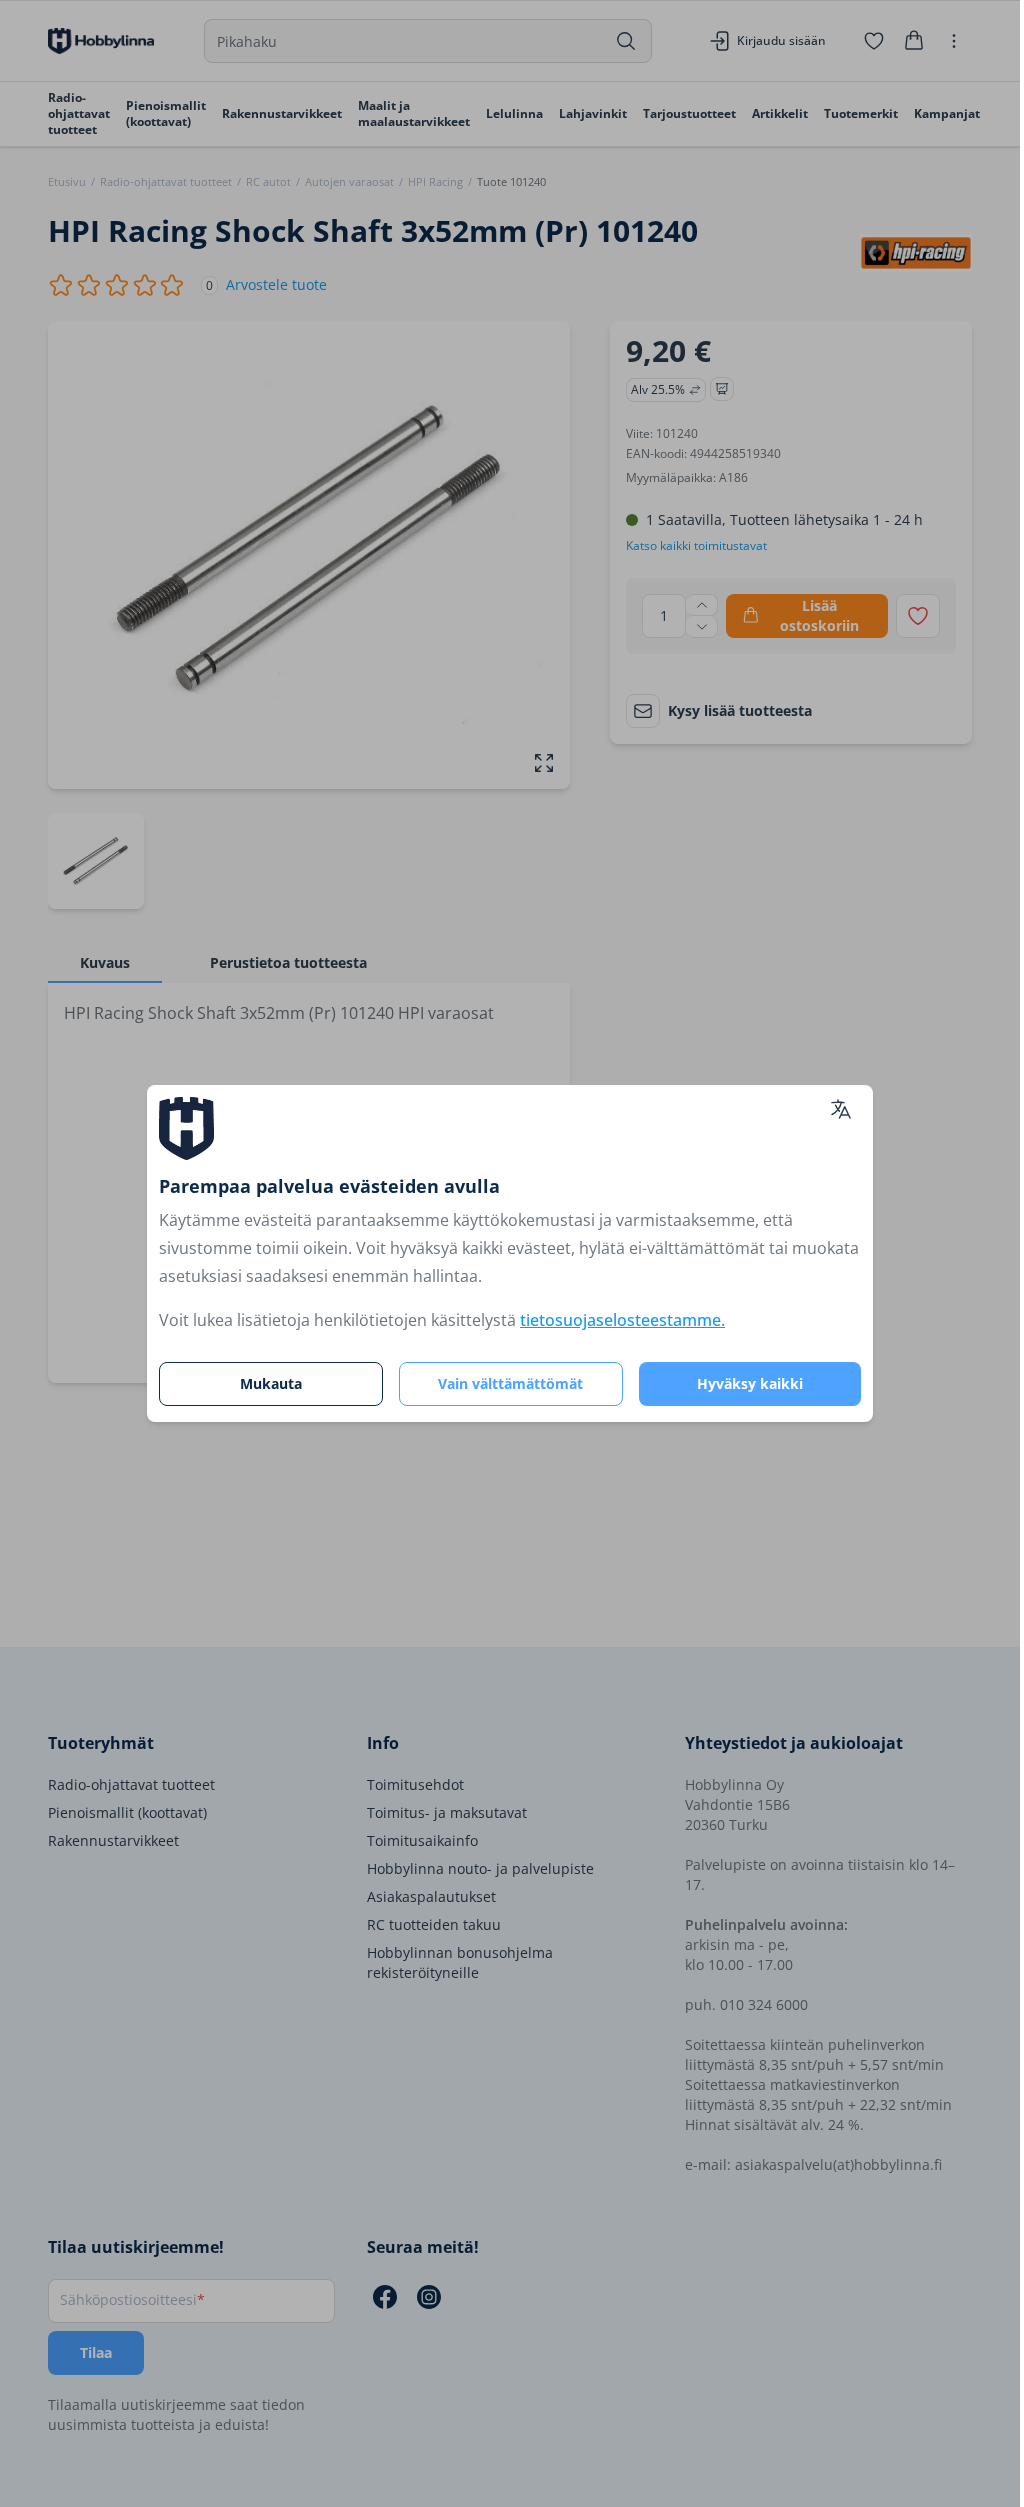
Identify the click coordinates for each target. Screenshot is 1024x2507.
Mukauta (271, 1383)
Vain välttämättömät (510, 1383)
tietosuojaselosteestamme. (622, 1320)
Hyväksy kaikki (750, 1383)
